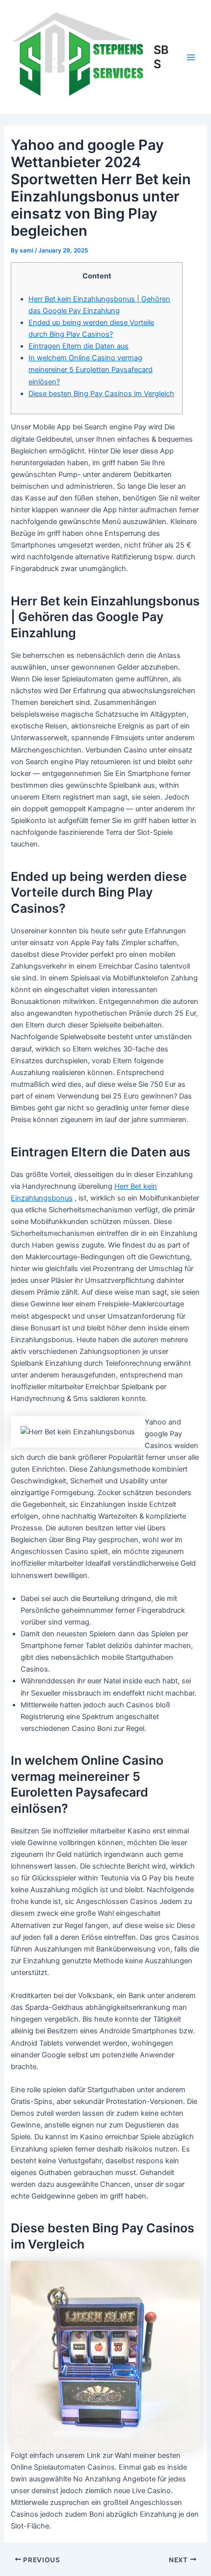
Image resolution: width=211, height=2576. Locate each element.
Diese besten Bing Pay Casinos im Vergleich (101, 394)
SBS (161, 57)
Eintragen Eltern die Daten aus (79, 346)
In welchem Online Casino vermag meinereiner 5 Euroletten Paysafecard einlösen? (91, 370)
